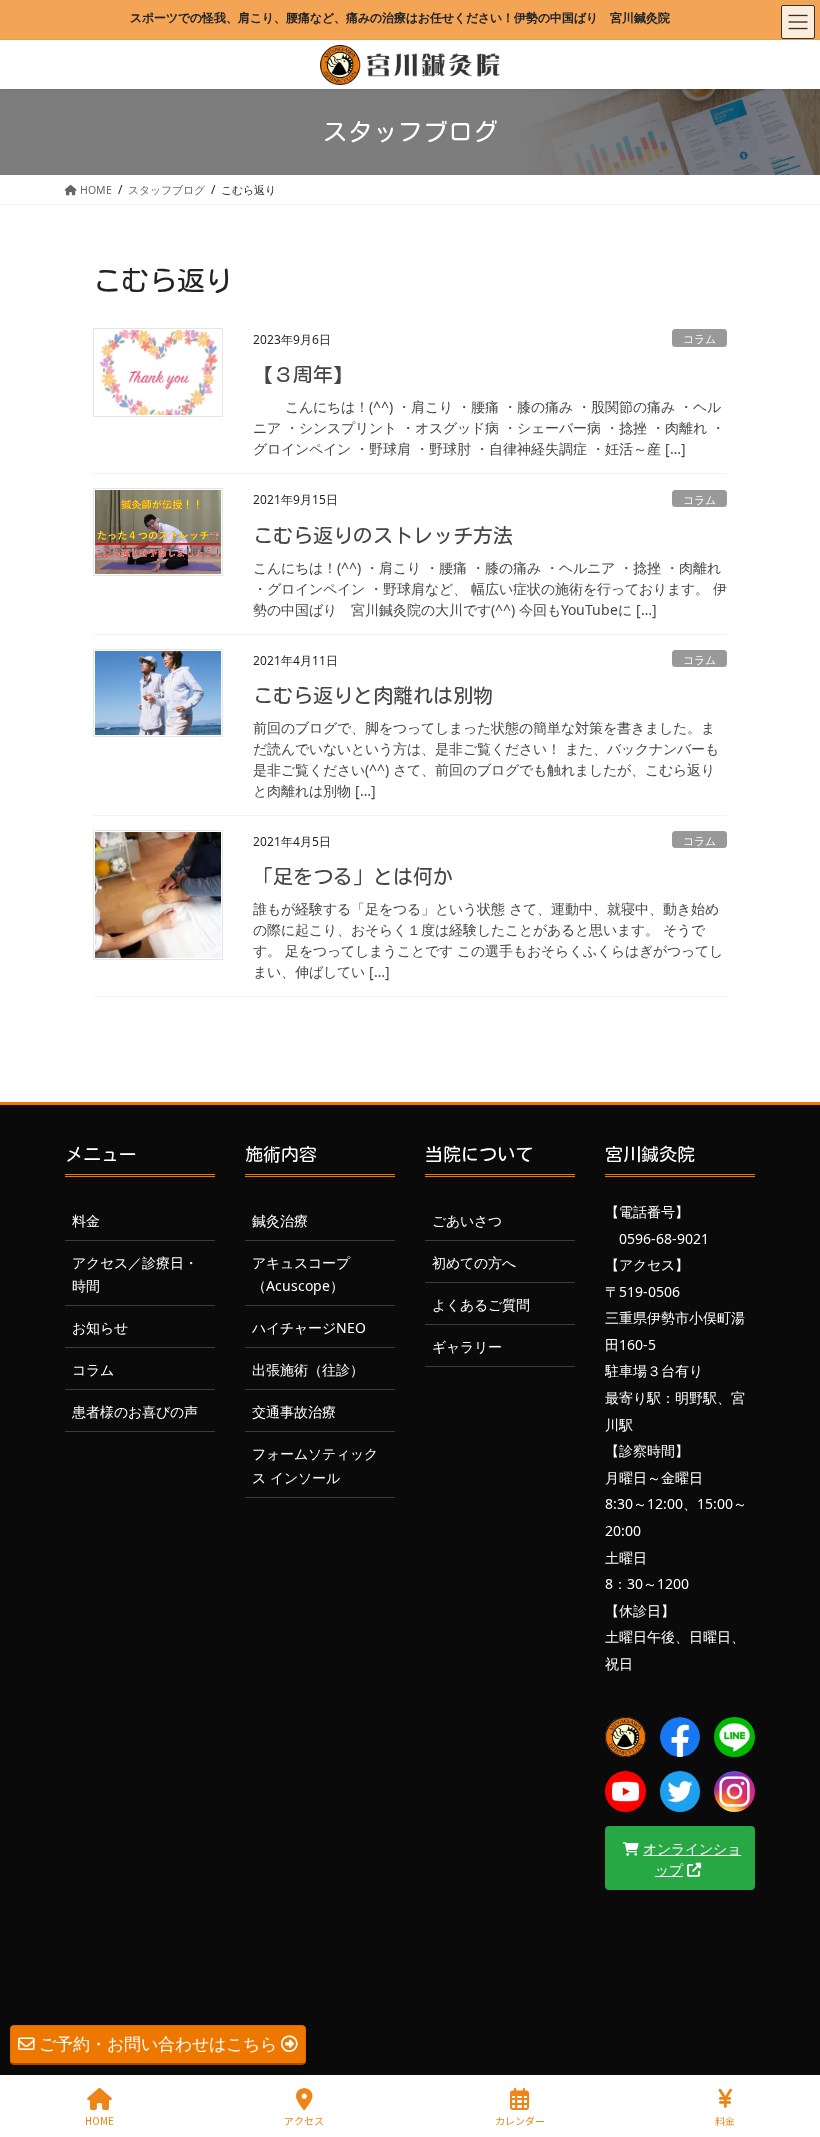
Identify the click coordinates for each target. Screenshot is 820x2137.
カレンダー (520, 2120)
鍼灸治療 (280, 1220)
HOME (99, 2120)
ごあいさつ (467, 1220)
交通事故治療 (294, 1411)
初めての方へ (474, 1262)
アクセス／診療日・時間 (135, 1274)
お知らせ (100, 1327)
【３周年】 (303, 374)
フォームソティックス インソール (315, 1465)
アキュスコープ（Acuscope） (301, 1274)
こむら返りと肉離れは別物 (373, 695)
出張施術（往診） (308, 1369)
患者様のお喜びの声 (135, 1411)
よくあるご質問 (481, 1304)
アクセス (304, 2120)
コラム (699, 338)
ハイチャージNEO (309, 1327)
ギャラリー (467, 1346)
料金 (86, 1220)
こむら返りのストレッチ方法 (383, 535)
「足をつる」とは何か (353, 876)
